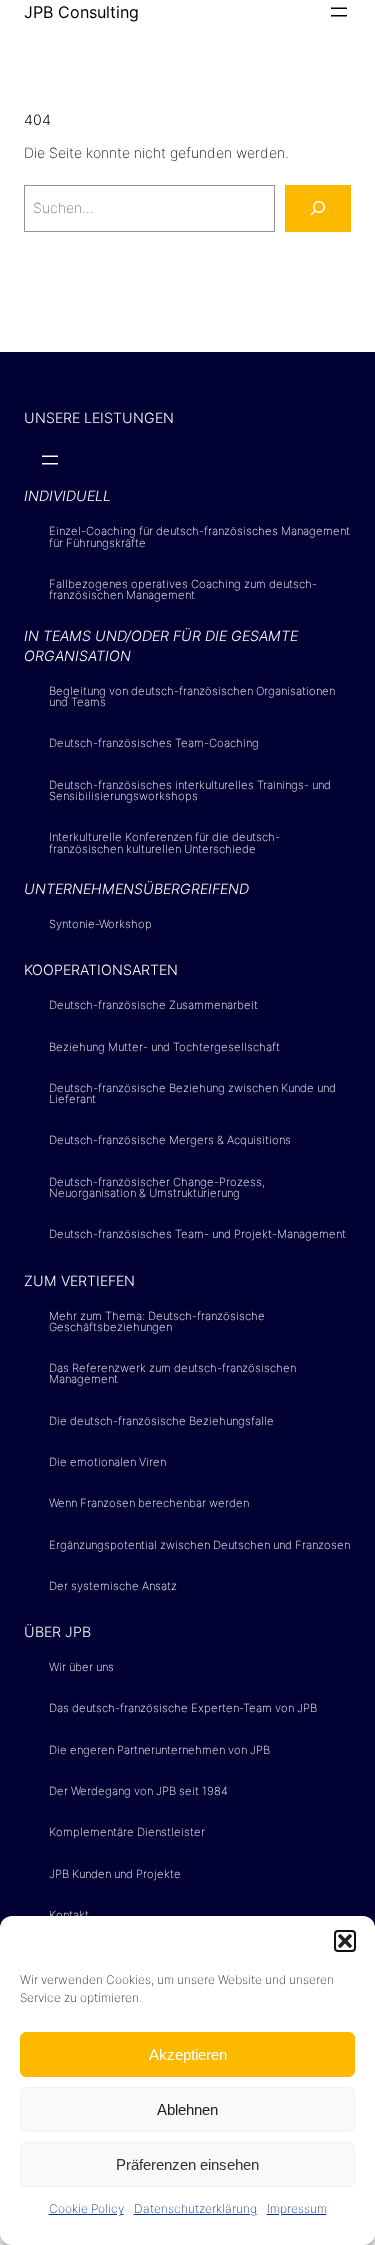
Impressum (297, 2208)
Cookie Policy (86, 2208)
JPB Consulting (81, 12)
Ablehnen (187, 2109)
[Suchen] (318, 208)
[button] (345, 1941)
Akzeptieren (188, 2054)
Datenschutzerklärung (195, 2208)
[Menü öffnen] (339, 12)
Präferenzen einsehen (187, 2164)
